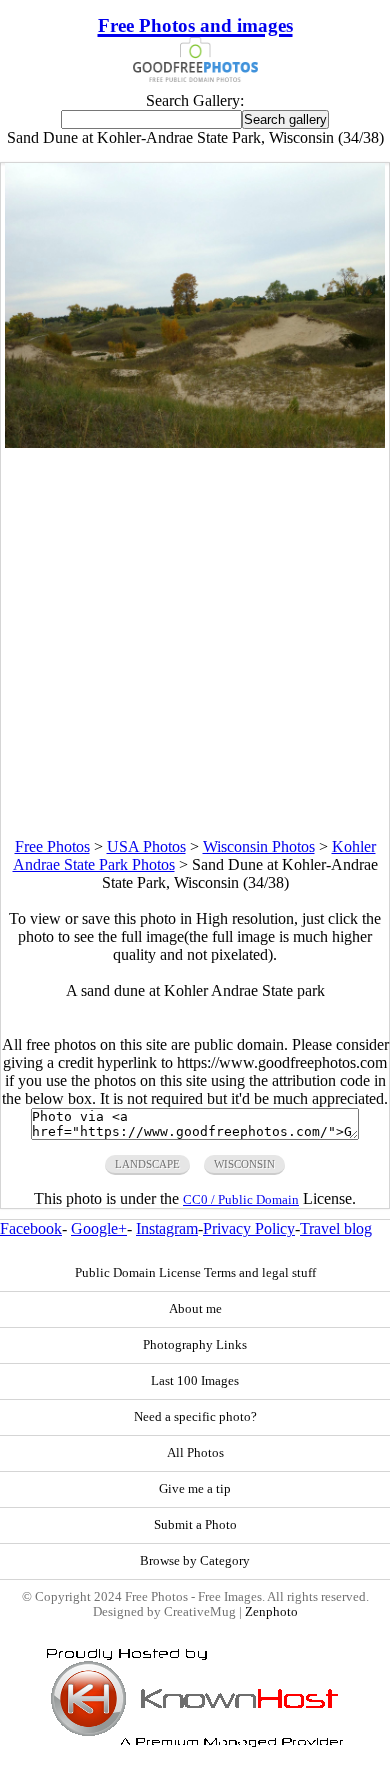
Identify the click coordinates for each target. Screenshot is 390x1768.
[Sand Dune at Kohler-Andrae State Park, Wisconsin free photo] (195, 442)
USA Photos (146, 846)
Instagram (167, 1228)
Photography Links (195, 1345)
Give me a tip (195, 1489)
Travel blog (336, 1228)
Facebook (31, 1228)
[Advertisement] (195, 643)
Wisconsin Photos (259, 846)
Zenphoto (271, 1612)
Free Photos (52, 846)
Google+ (99, 1228)
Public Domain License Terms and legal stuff (195, 1273)
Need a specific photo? (195, 1417)
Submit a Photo (195, 1525)
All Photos (195, 1453)
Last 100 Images (195, 1381)
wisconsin (244, 1164)
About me (195, 1309)
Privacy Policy (249, 1228)
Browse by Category (195, 1561)
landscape (147, 1164)
